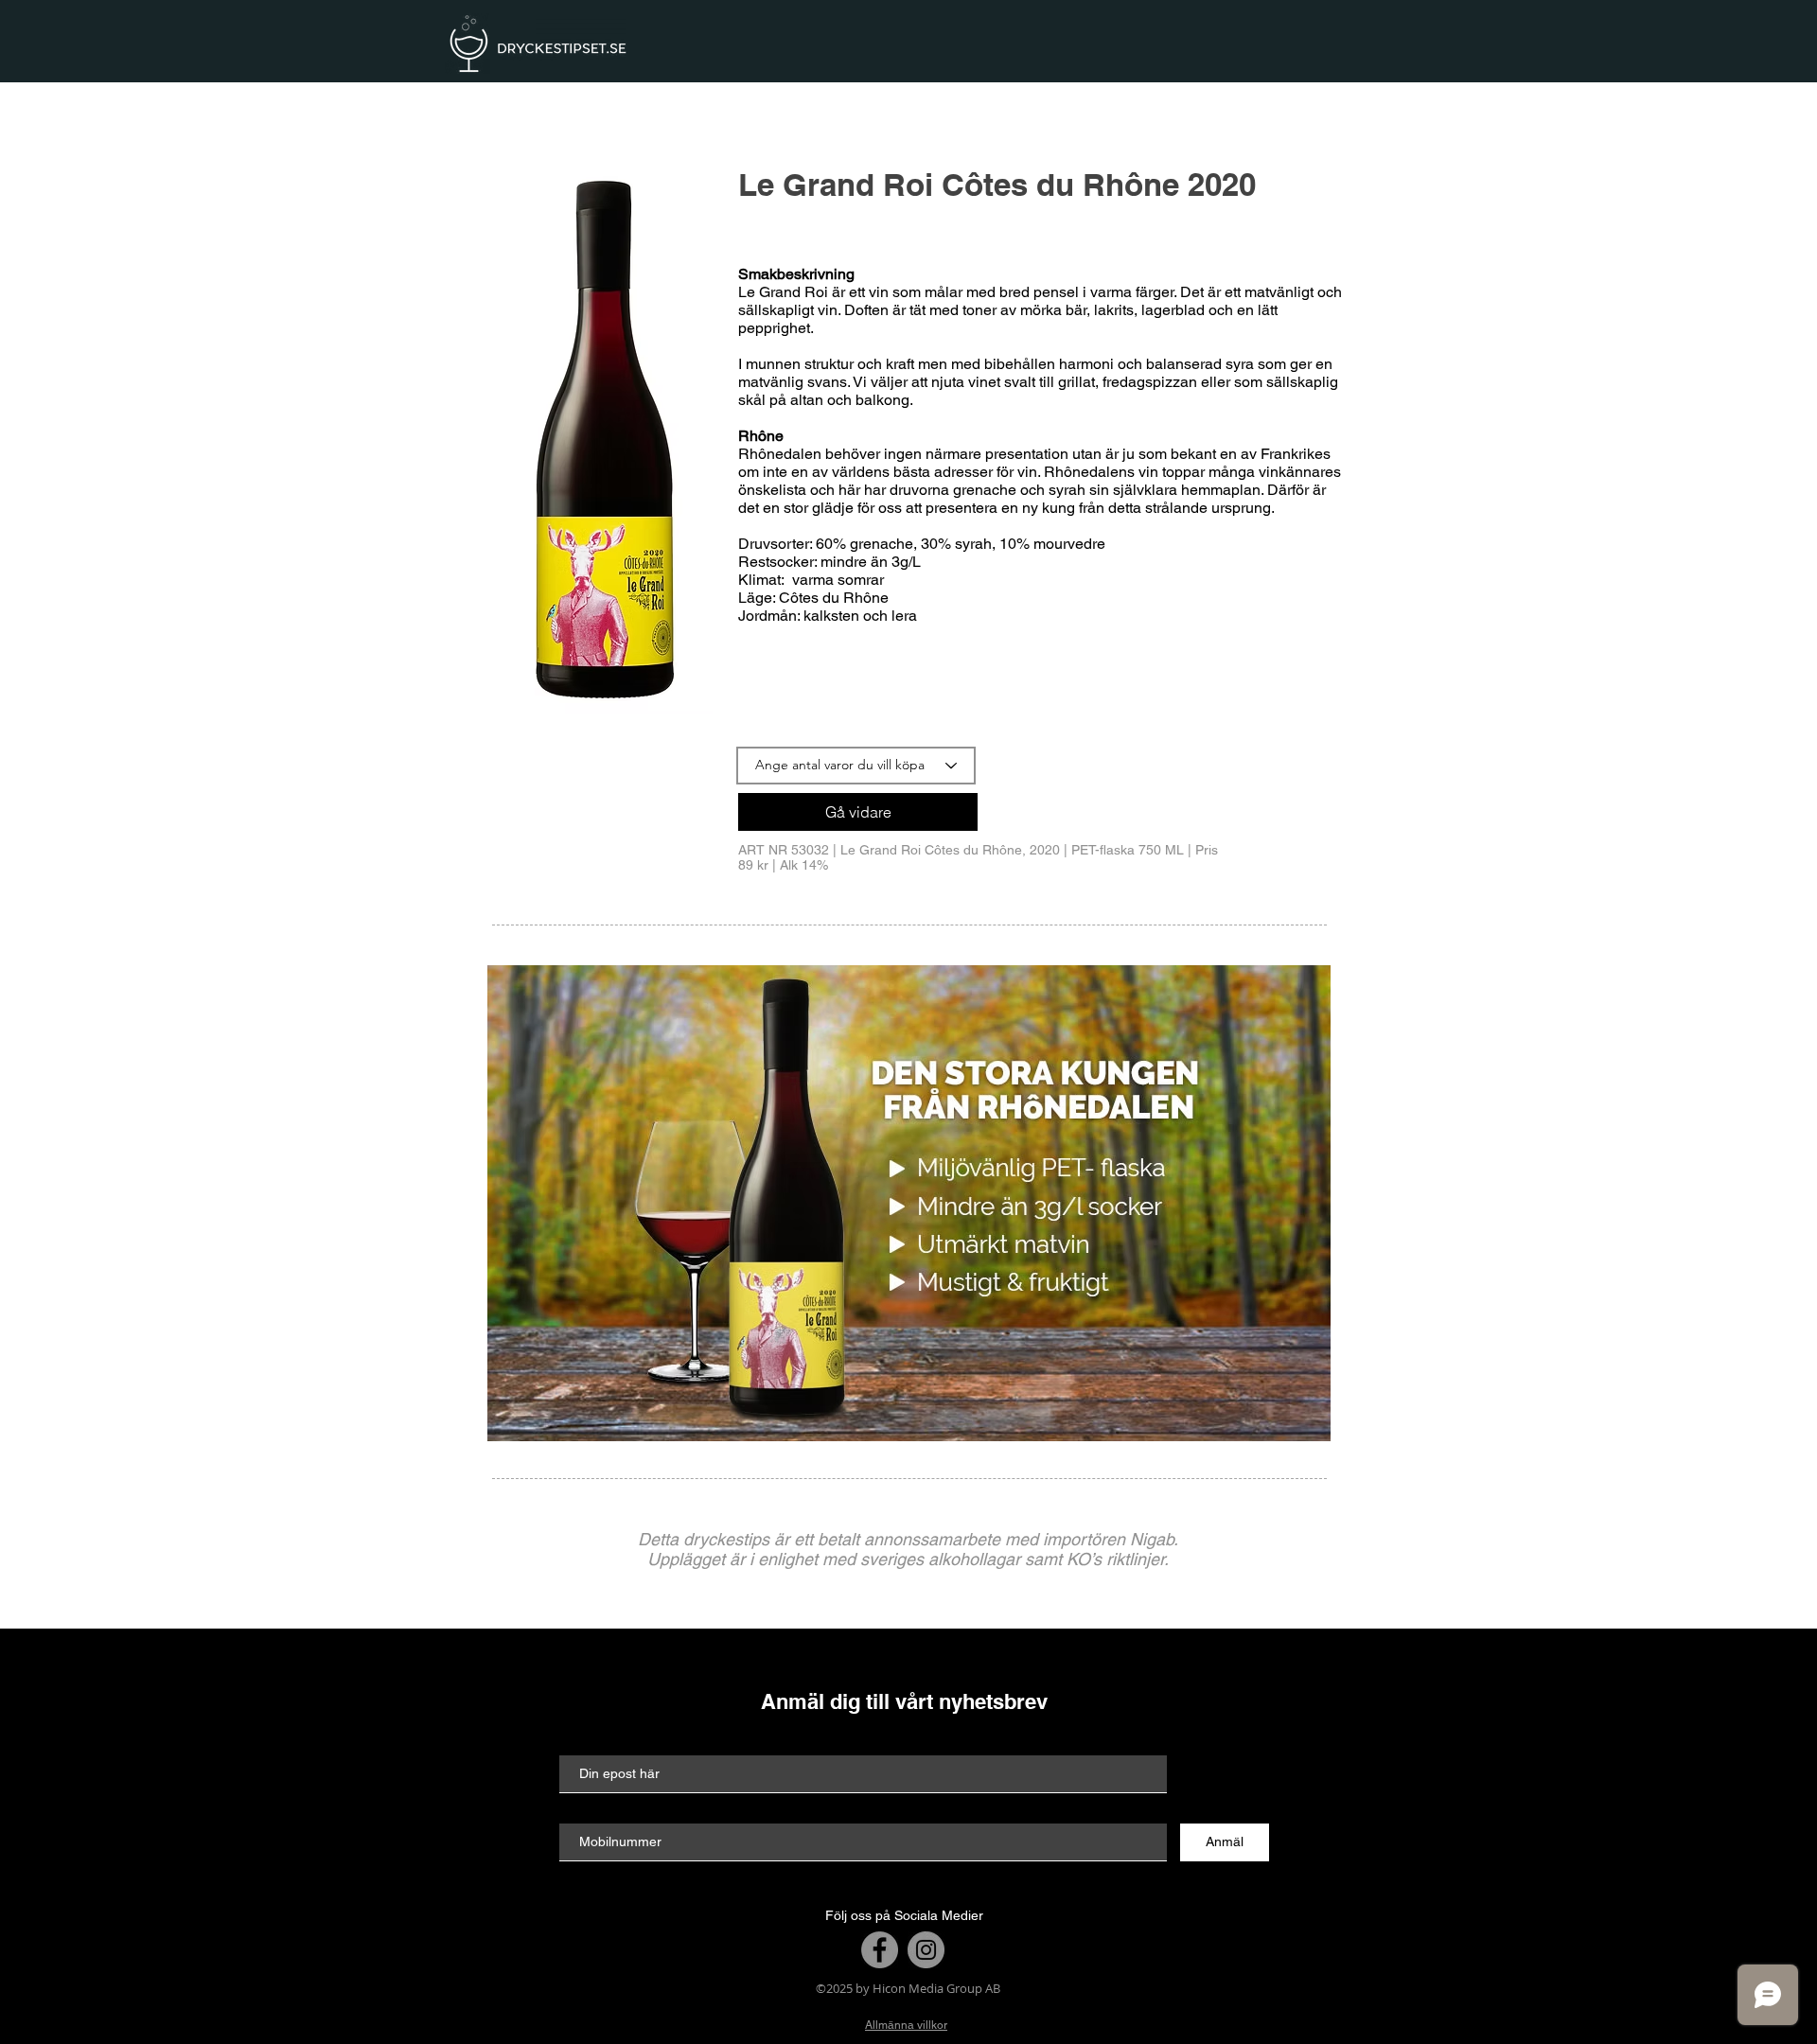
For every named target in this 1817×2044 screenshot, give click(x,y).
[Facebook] (880, 1950)
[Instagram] (926, 1950)
